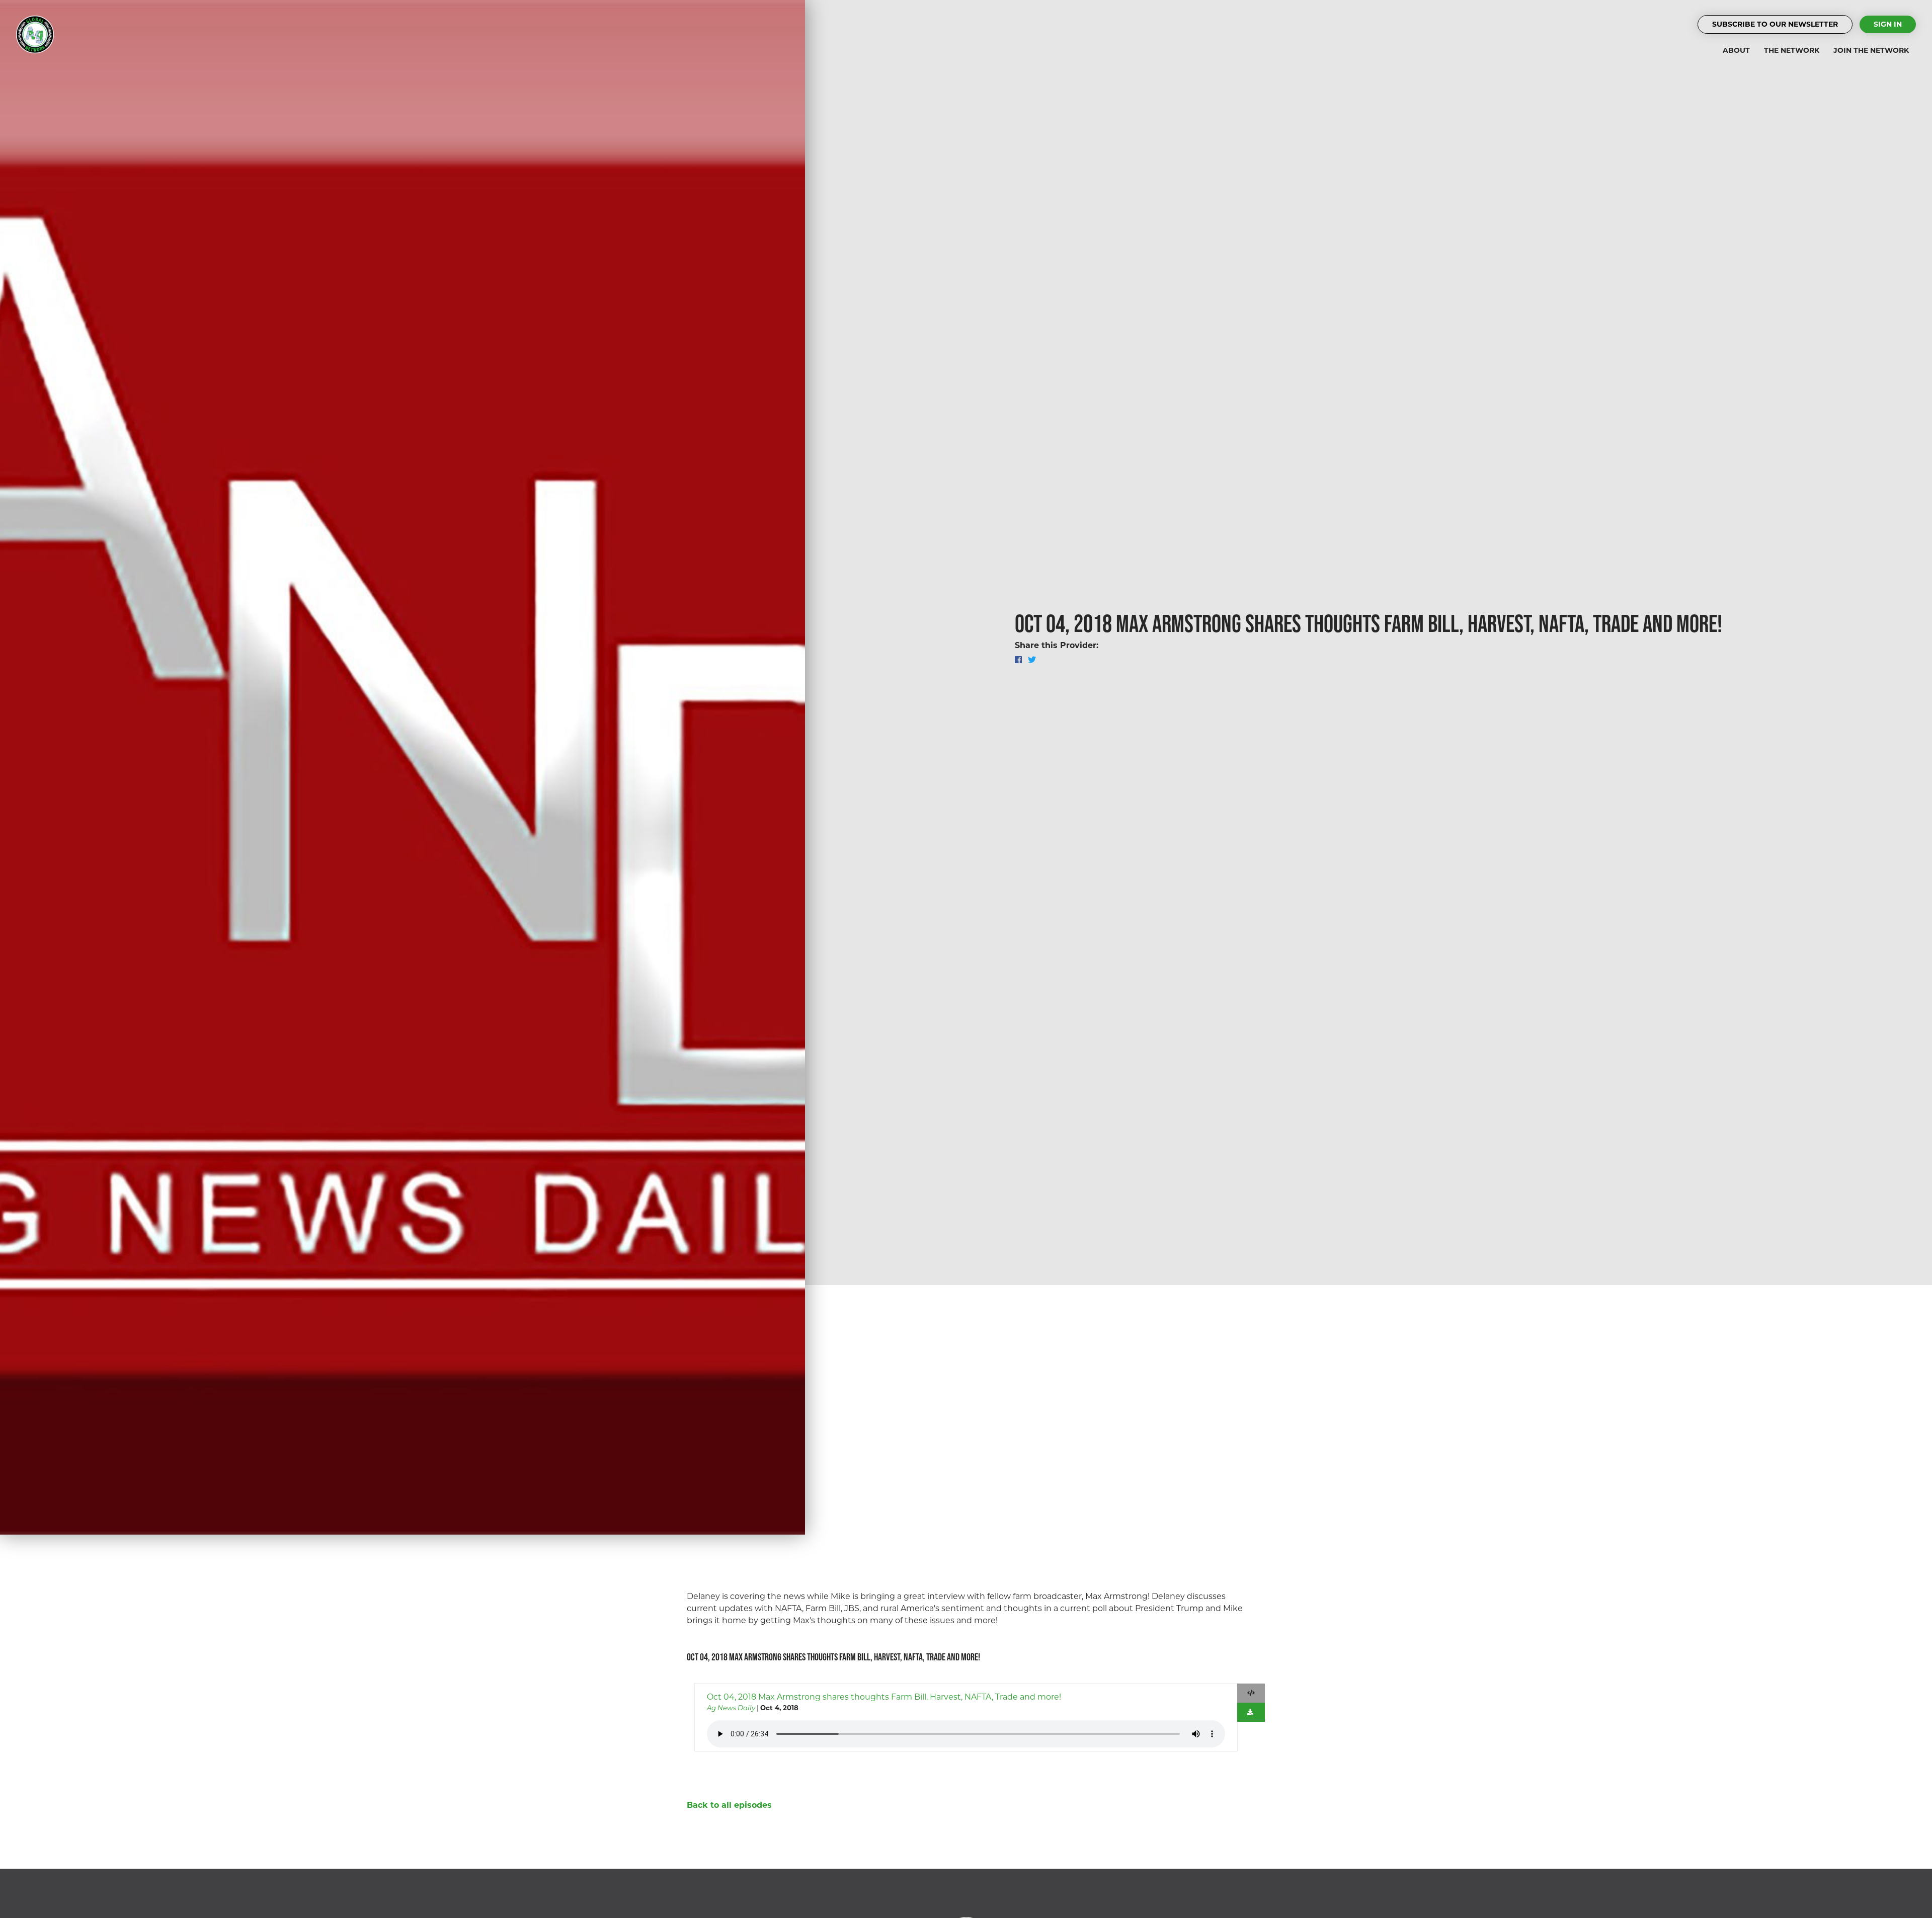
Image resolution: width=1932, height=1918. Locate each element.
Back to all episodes (729, 1805)
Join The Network (1871, 50)
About (1736, 50)
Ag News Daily (731, 1708)
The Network (1792, 50)
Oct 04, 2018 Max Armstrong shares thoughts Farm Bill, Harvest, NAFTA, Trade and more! (884, 1697)
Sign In (1888, 24)
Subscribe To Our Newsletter (1775, 24)
